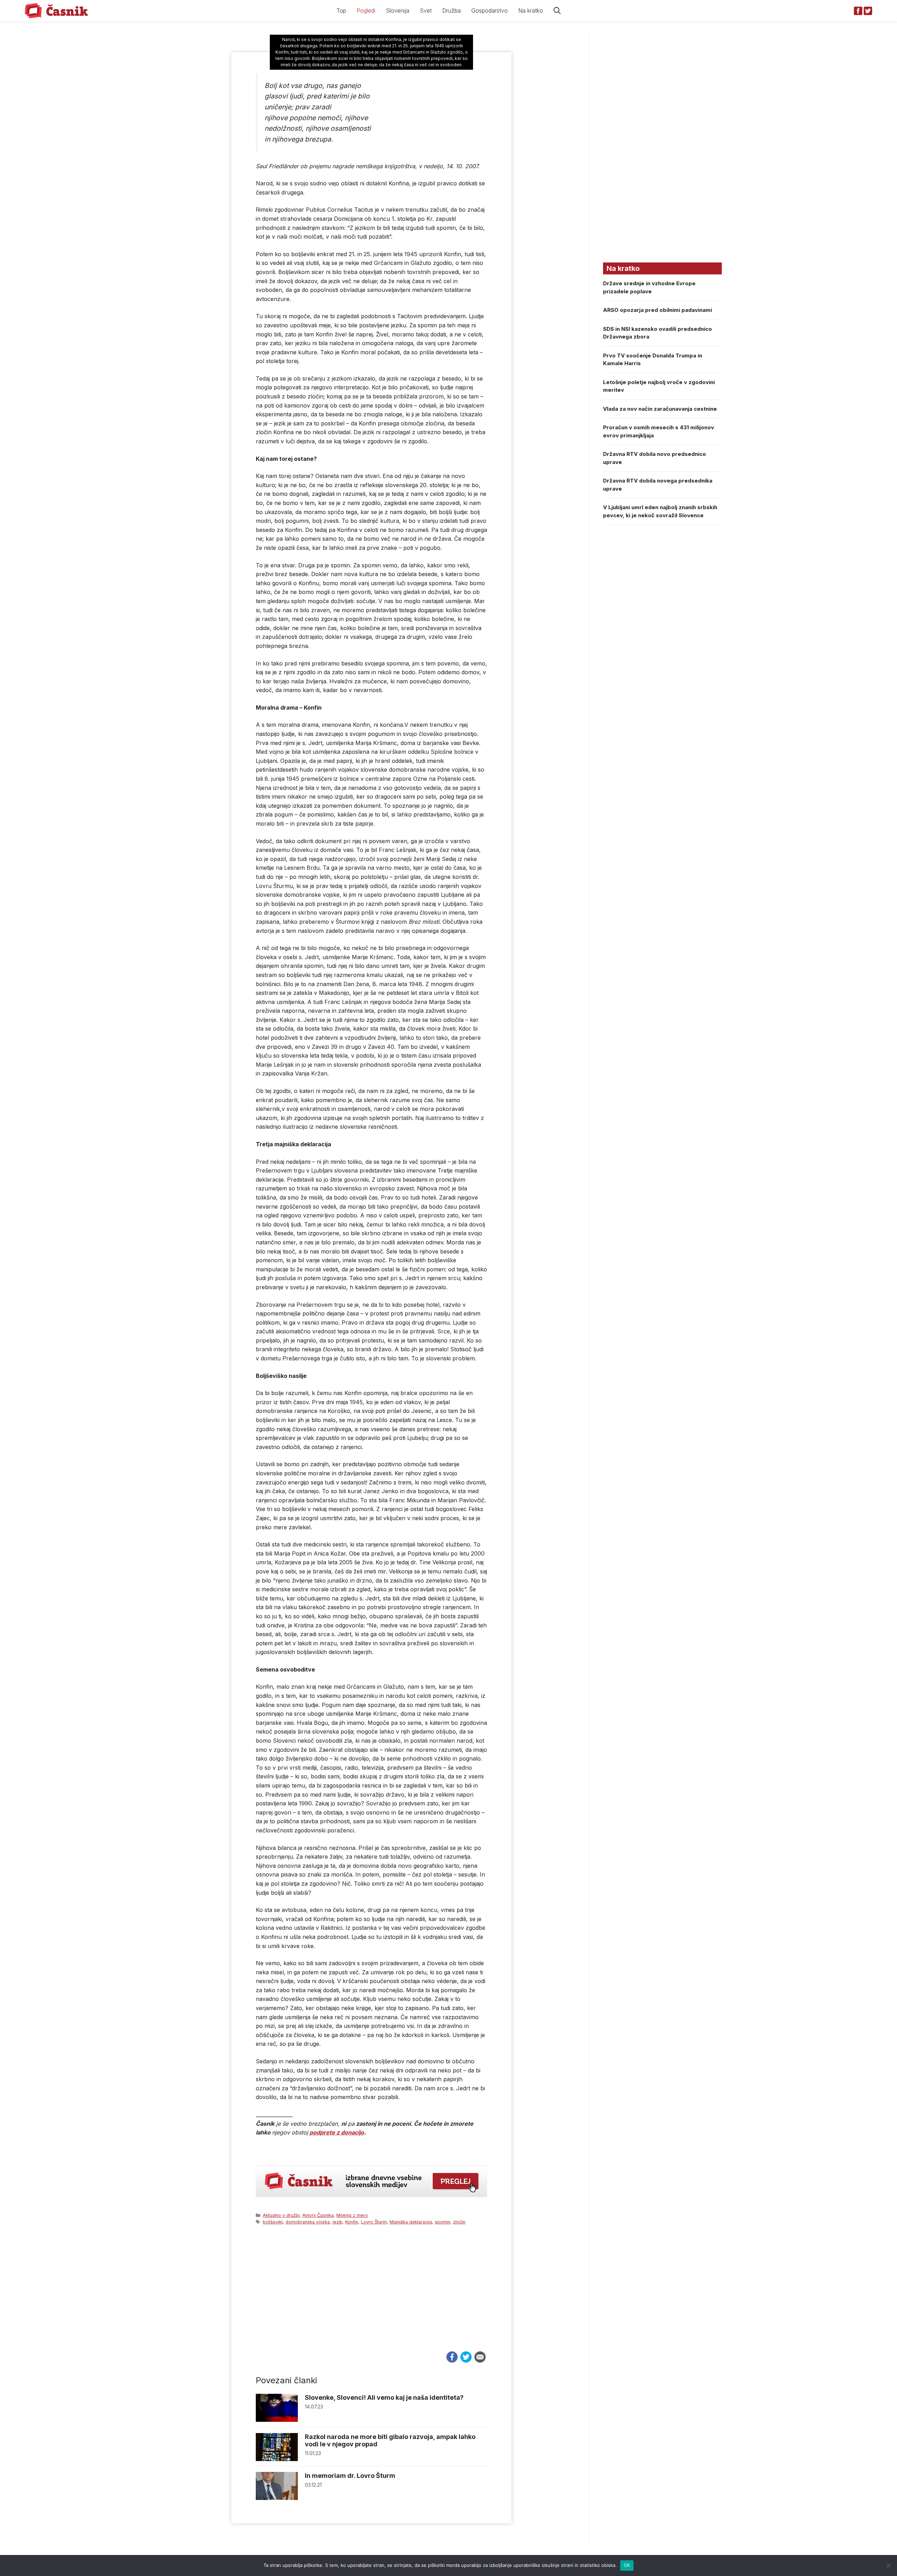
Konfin (352, 2222)
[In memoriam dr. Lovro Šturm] (277, 2498)
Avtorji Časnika (318, 2215)
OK (627, 2565)
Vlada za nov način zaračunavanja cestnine (660, 409)
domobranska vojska (308, 2222)
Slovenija (398, 11)
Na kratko (531, 11)
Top (341, 11)
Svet (426, 11)
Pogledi (366, 11)
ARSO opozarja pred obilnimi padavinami (658, 310)
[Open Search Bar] (557, 11)
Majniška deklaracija (411, 2222)
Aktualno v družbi (281, 2215)
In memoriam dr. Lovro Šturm (350, 2476)
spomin (443, 2222)
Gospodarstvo (489, 11)
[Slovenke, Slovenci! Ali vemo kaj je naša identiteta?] (277, 2420)
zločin (459, 2222)
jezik (337, 2222)
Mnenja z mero (352, 2215)
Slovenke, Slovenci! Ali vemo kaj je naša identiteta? (384, 2397)
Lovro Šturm (374, 2222)
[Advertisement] (371, 2295)
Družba (451, 11)
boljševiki (273, 2222)
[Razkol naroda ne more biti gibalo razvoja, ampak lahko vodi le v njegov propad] (277, 2459)
